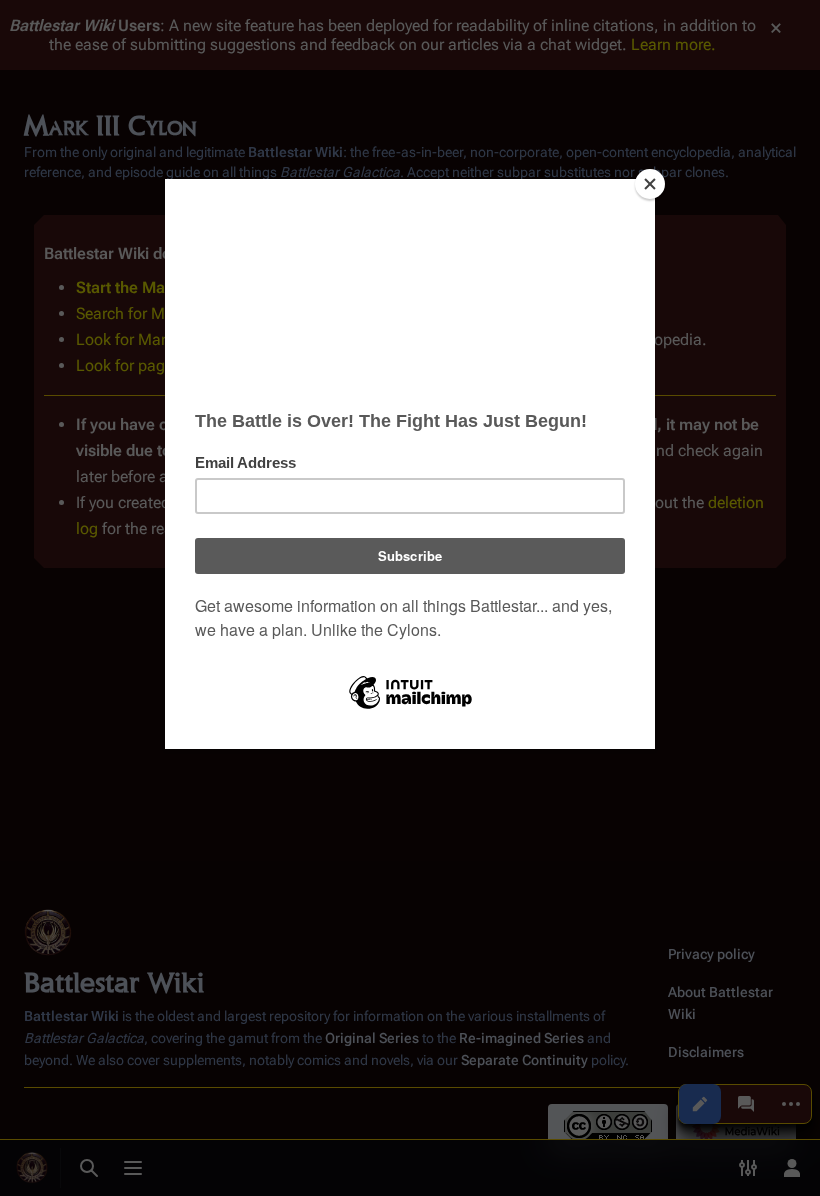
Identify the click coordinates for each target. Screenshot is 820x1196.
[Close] (650, 184)
